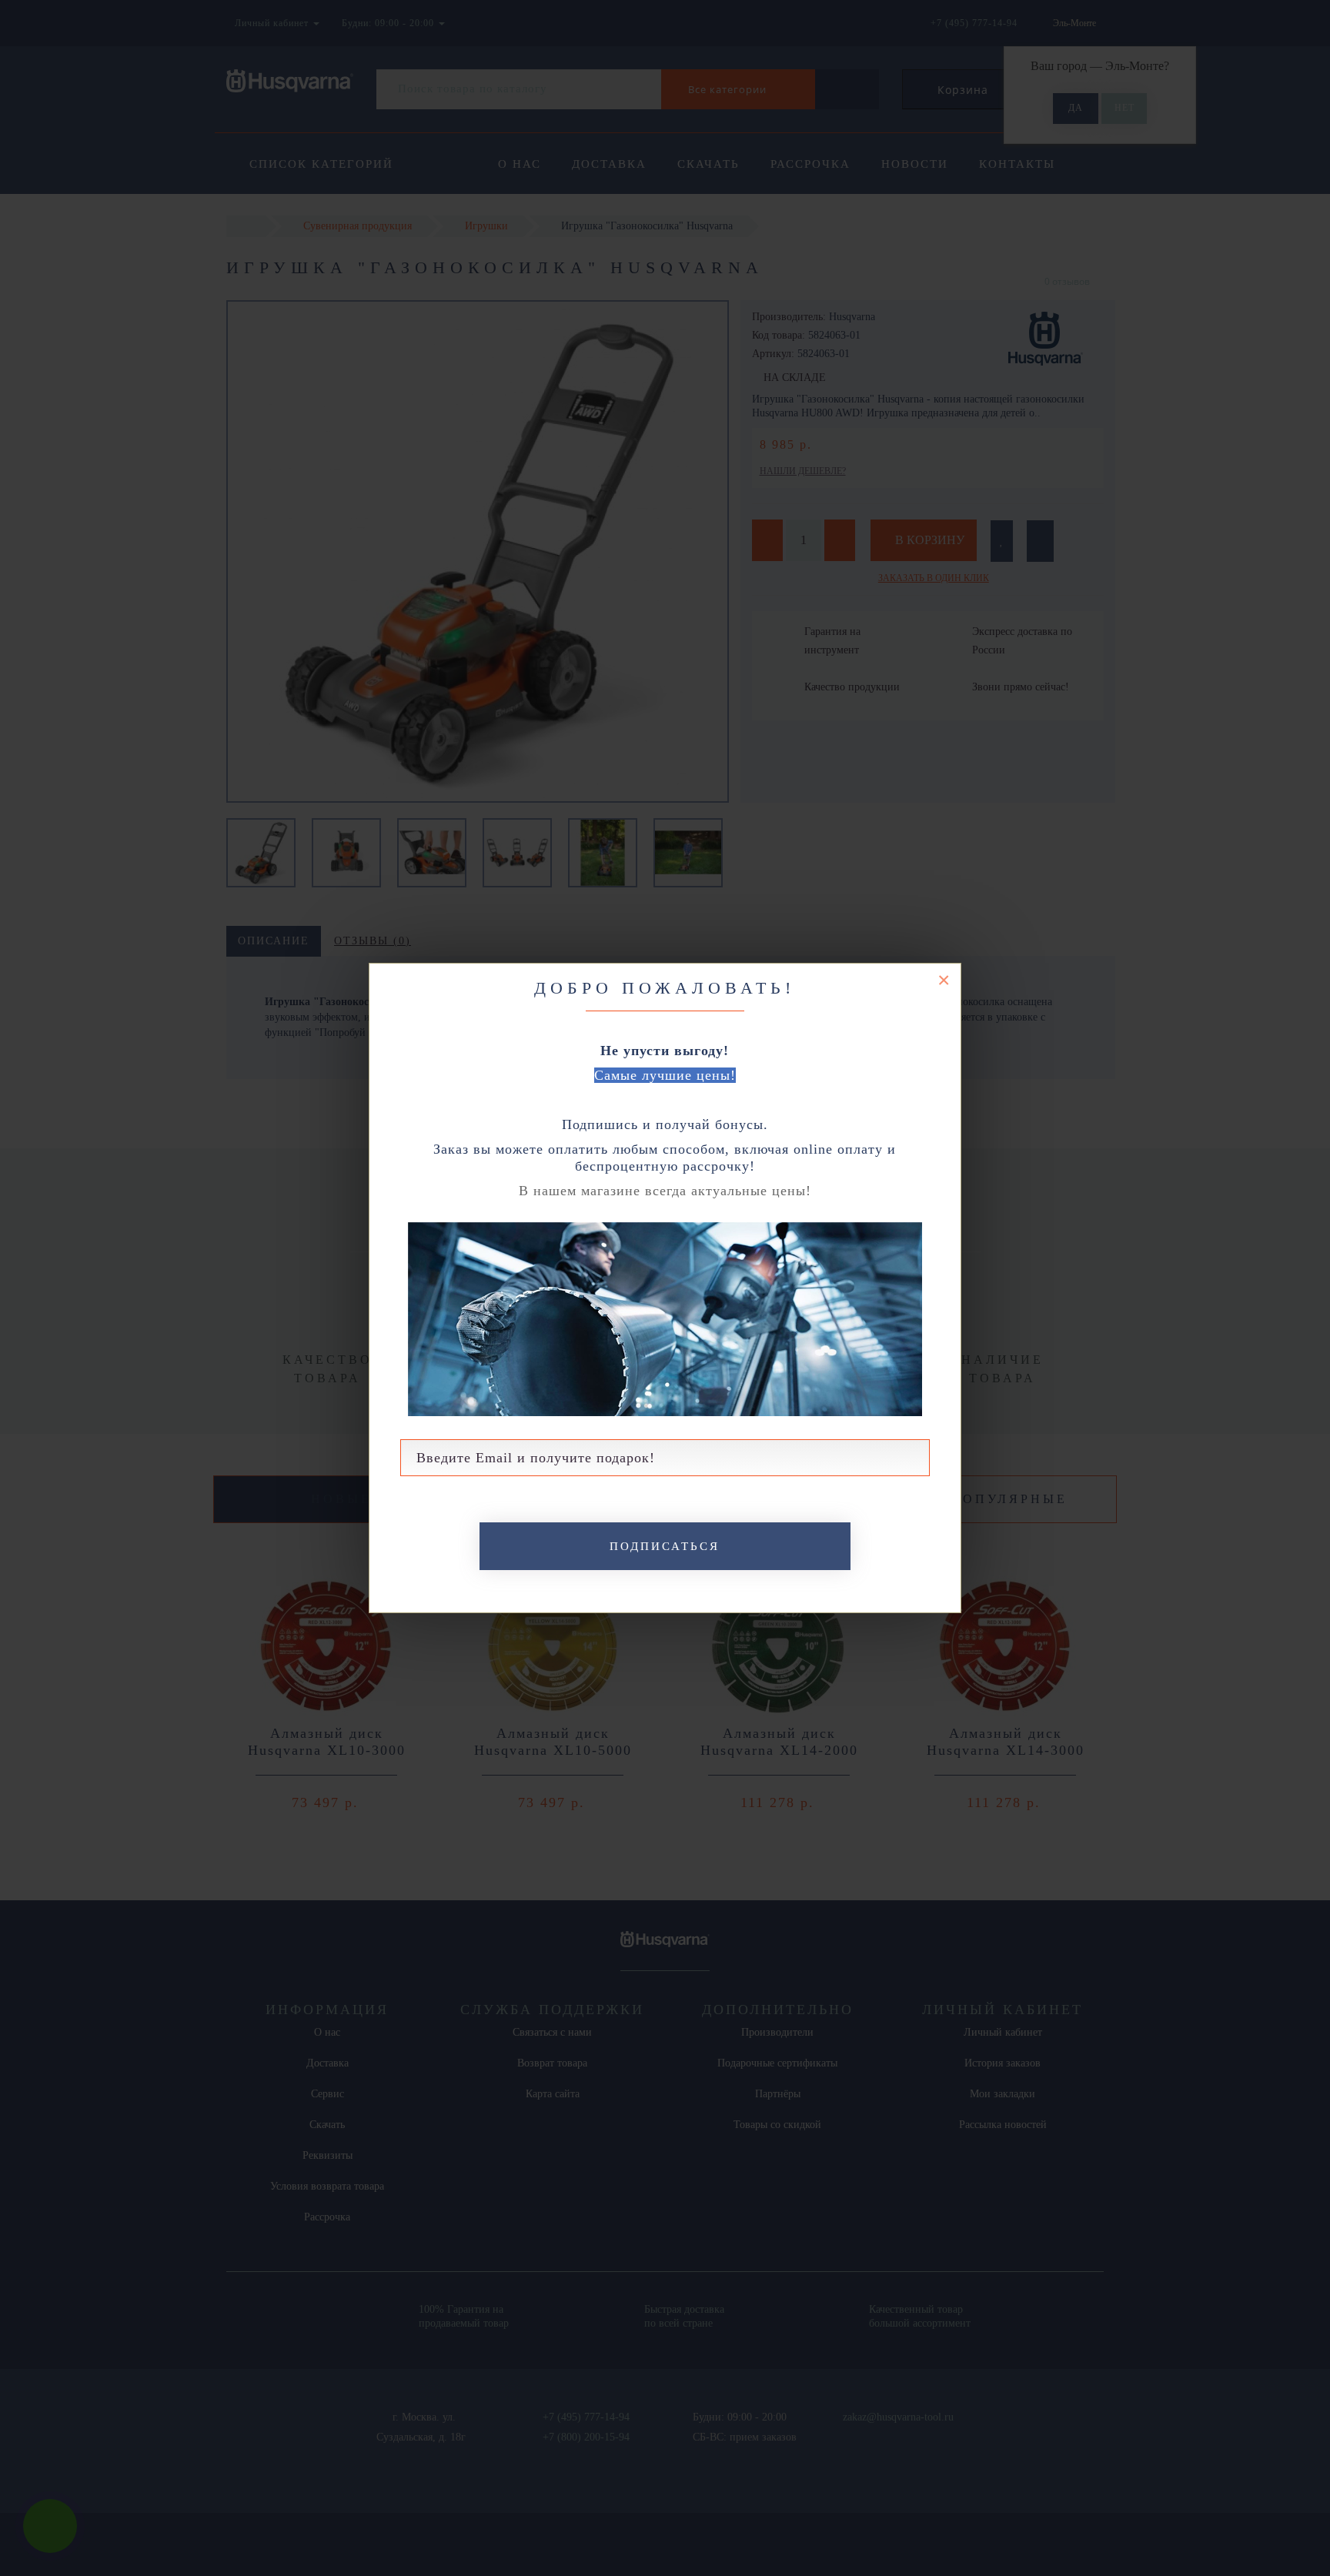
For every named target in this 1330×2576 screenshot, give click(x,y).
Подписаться (665, 1546)
